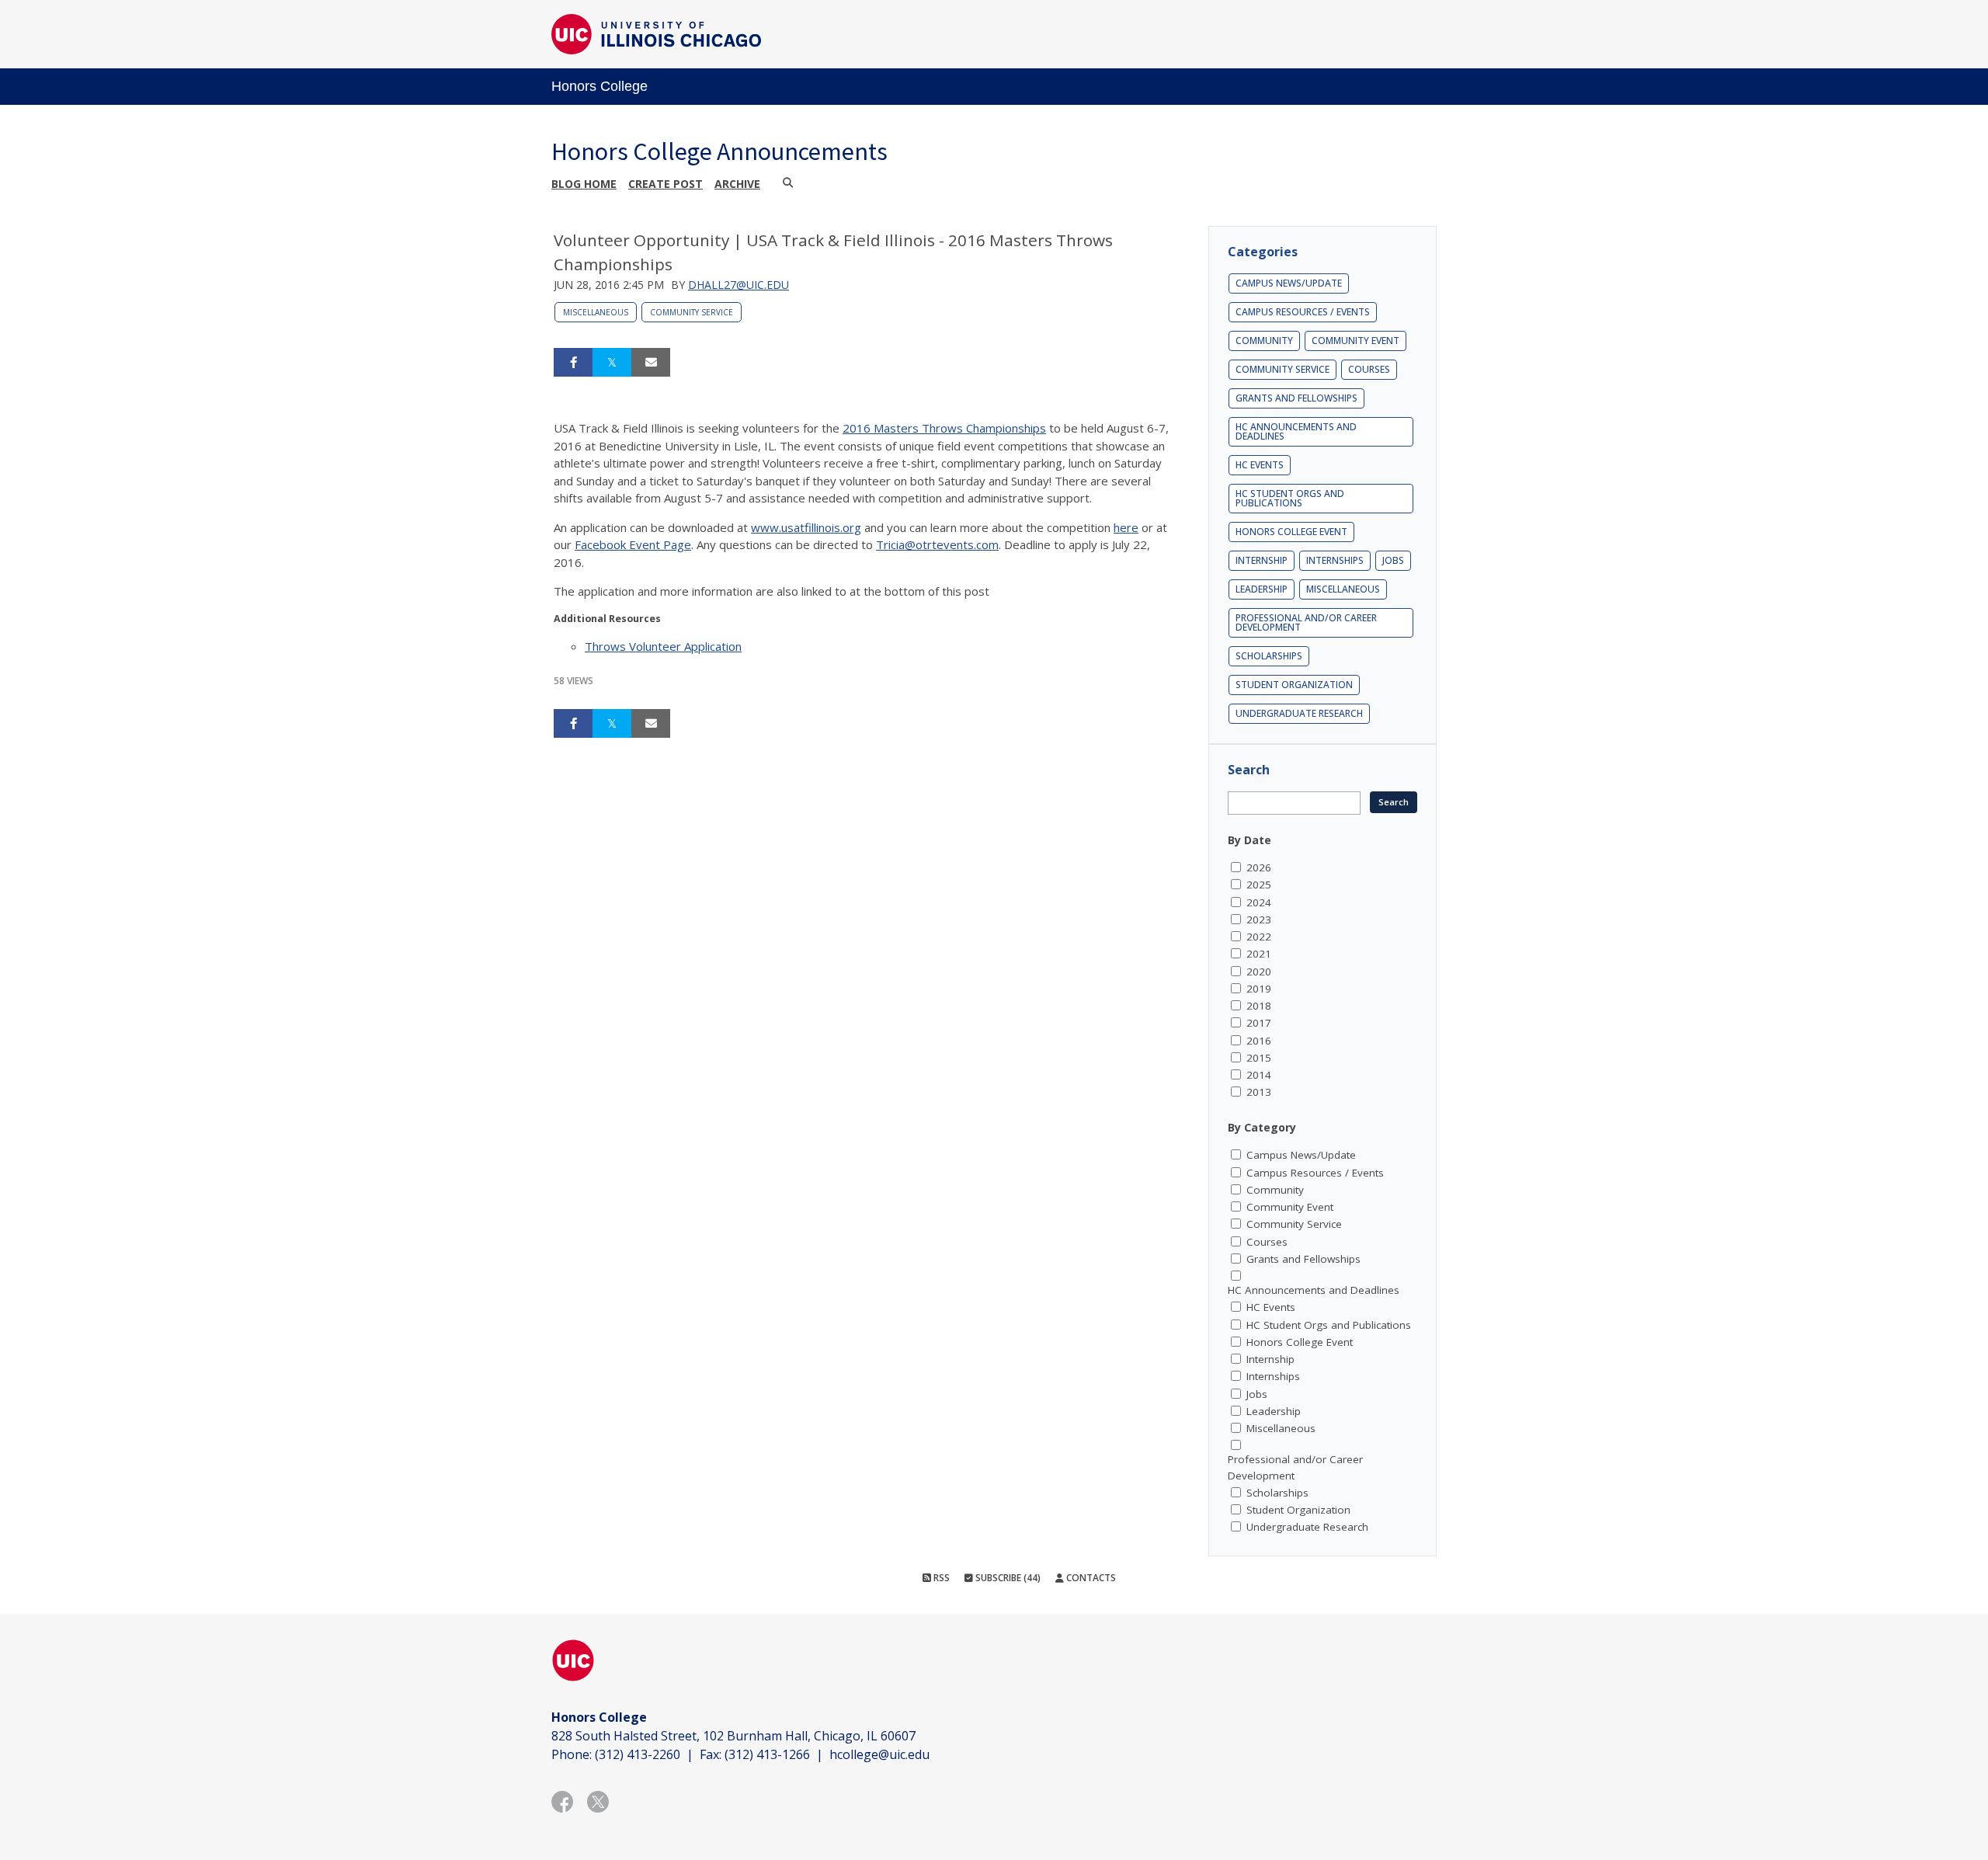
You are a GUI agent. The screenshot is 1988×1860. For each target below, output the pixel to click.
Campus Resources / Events (1303, 312)
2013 (1259, 1092)
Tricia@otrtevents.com (937, 544)
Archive (737, 184)
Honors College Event (1291, 532)
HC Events (1260, 465)
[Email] (651, 363)
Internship (1262, 560)
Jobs (1393, 560)
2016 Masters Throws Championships (944, 428)
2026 (1259, 867)
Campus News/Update (1289, 283)
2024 (1259, 902)
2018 (1259, 1006)
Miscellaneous (596, 312)
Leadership (1262, 589)
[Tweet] (612, 363)
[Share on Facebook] (573, 363)
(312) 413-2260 (638, 1754)
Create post (666, 184)
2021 (1259, 954)
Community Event (1355, 341)
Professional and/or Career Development (1306, 622)
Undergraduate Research (1299, 713)
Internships (1335, 560)
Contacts (1090, 1578)
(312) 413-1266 (767, 1754)
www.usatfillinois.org (806, 527)
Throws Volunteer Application (663, 646)
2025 (1259, 885)
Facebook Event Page (633, 544)
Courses (1369, 369)
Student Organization (1294, 685)
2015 (1259, 1058)
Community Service (692, 312)
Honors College (600, 86)
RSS (940, 1578)
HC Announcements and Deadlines (1296, 431)
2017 (1259, 1023)
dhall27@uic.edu (739, 285)
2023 (1259, 920)
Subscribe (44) (1007, 1578)
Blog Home (584, 184)
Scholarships (1269, 656)
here (1126, 527)
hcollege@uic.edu (879, 1754)
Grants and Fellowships (1296, 398)
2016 (1259, 1041)
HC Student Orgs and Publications (1290, 498)
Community (1264, 341)
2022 (1259, 937)
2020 (1259, 972)
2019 (1259, 989)
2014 (1259, 1075)
